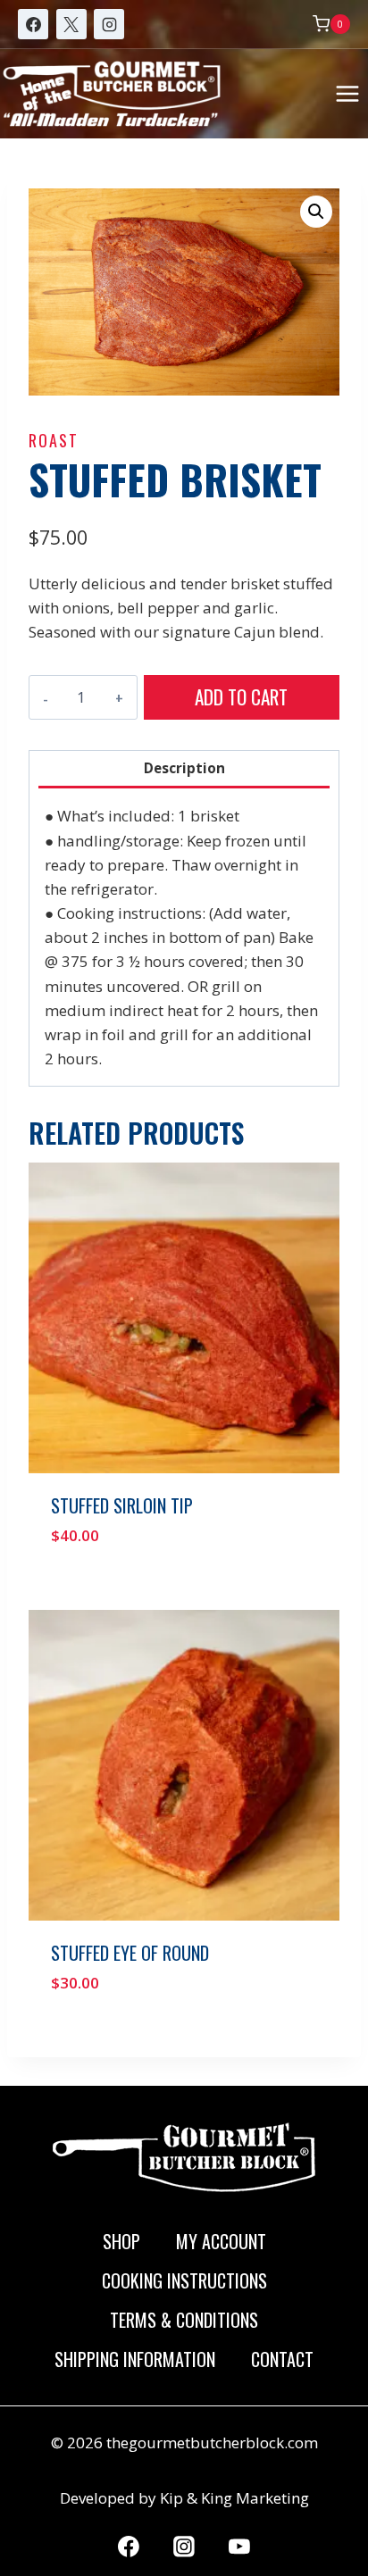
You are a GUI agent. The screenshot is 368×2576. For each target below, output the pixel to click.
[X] (71, 24)
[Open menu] (347, 93)
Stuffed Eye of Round (130, 1953)
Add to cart (241, 697)
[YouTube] (239, 2547)
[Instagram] (109, 24)
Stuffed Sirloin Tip (122, 1505)
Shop (121, 2241)
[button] (316, 212)
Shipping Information (135, 2359)
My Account (221, 2241)
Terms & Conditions (184, 2320)
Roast (54, 440)
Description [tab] (184, 768)
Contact (282, 2359)
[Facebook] (33, 24)
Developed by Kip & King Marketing (184, 2498)
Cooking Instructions (184, 2280)
